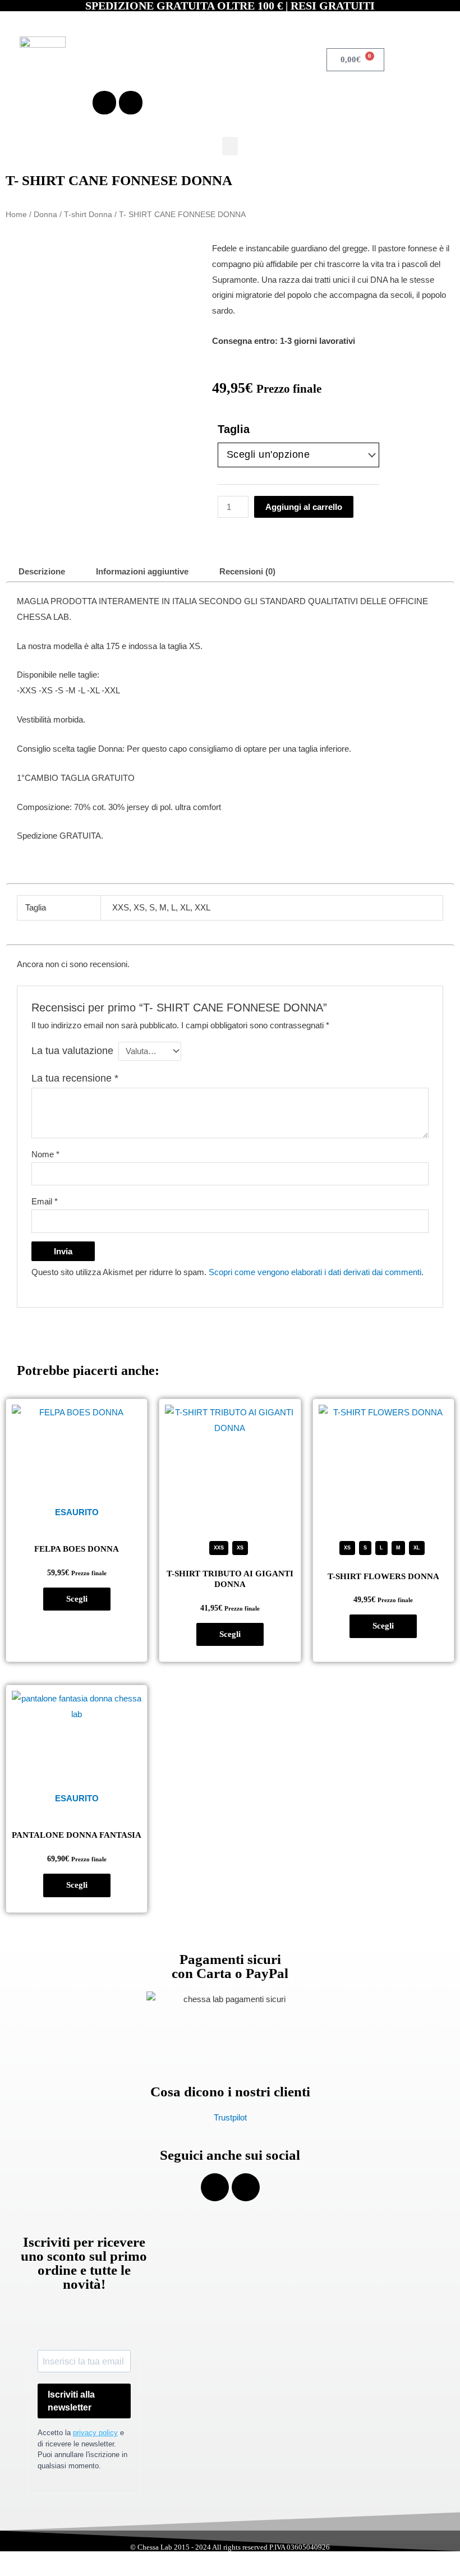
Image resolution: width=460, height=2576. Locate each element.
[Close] (195, 2375)
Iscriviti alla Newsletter (89, 2536)
